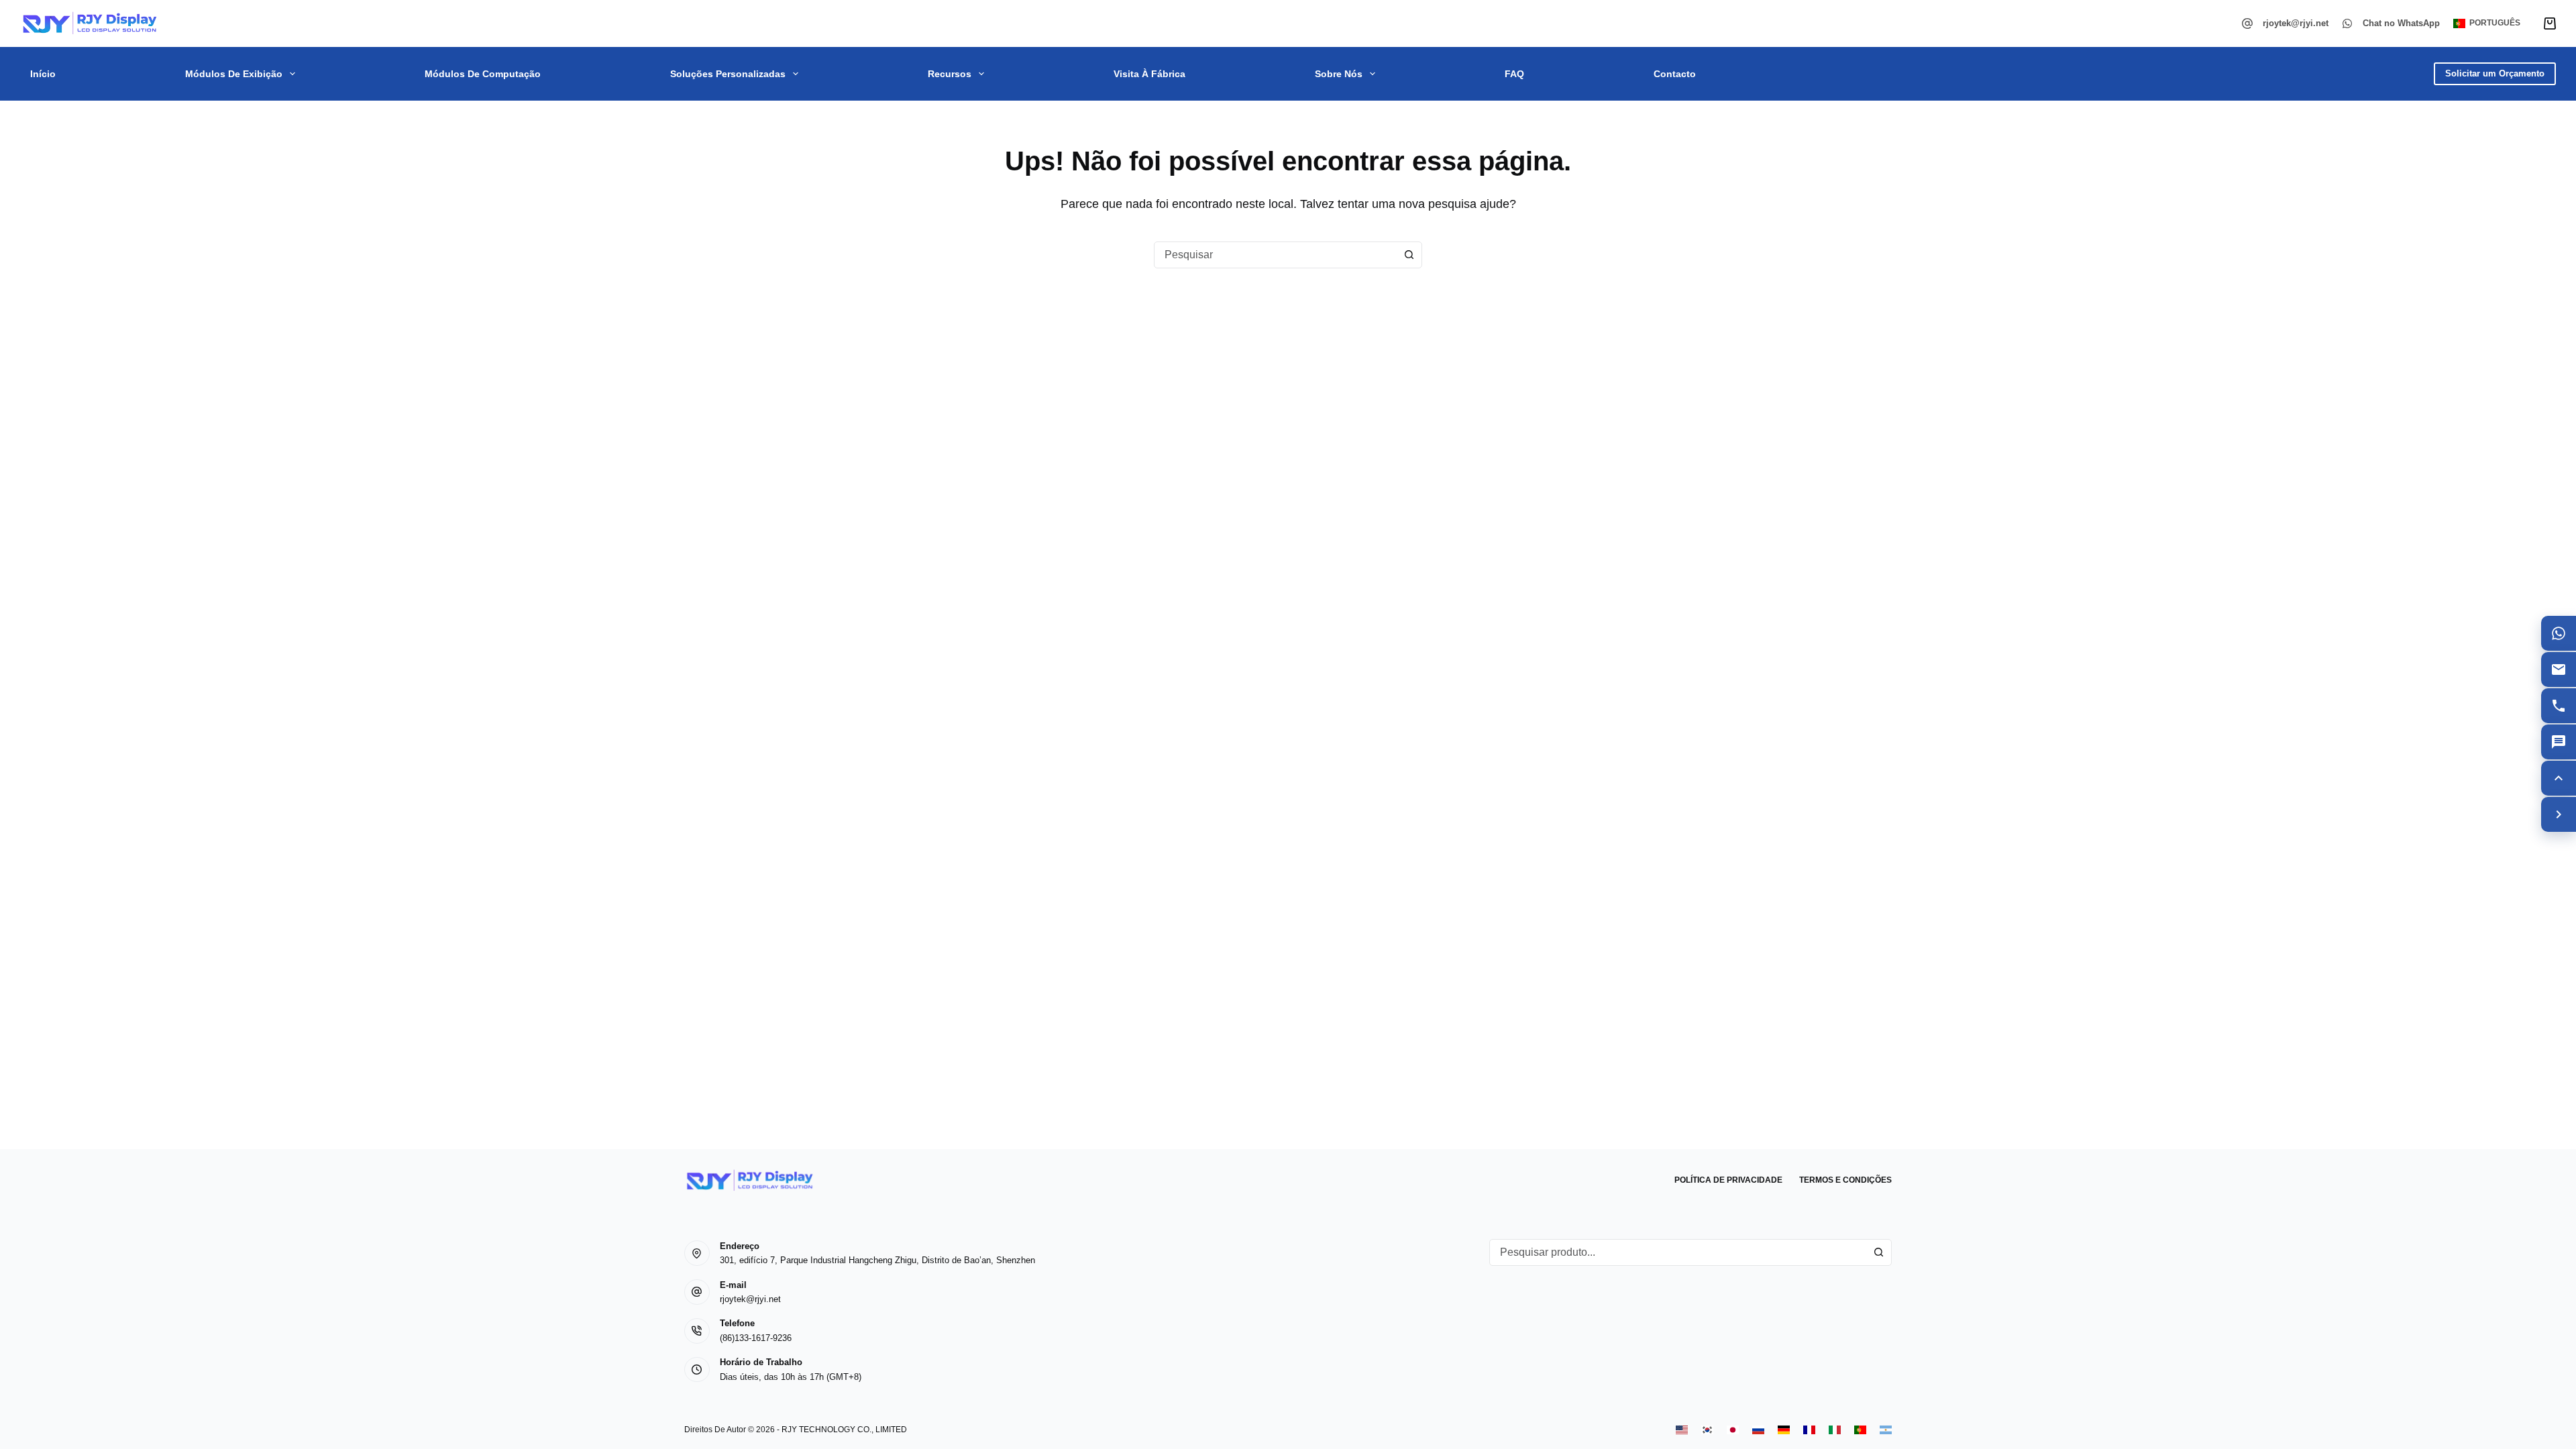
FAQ (1514, 74)
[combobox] (1275, 255)
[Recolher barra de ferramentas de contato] (2559, 814)
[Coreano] (1707, 1430)
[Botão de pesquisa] (1409, 255)
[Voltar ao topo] (2559, 778)
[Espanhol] (1886, 1430)
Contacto (1675, 74)
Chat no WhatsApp (2401, 23)
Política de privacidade (1728, 1180)
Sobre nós (1339, 74)
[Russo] (1758, 1430)
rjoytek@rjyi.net (2296, 23)
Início (43, 74)
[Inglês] (1682, 1430)
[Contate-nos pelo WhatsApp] (2559, 633)
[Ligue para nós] (2559, 706)
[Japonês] (1733, 1430)
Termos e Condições (1845, 1180)
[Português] (1860, 1430)
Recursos (950, 74)
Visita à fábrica (1149, 74)
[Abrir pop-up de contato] (2559, 742)
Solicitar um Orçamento (2495, 73)
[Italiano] (1835, 1430)
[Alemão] (1784, 1430)
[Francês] (1809, 1430)
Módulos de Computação (483, 74)
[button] (2487, 23)
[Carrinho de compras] (2550, 23)
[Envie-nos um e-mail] (2559, 669)
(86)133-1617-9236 (756, 1338)
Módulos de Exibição (234, 74)
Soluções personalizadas (728, 74)
